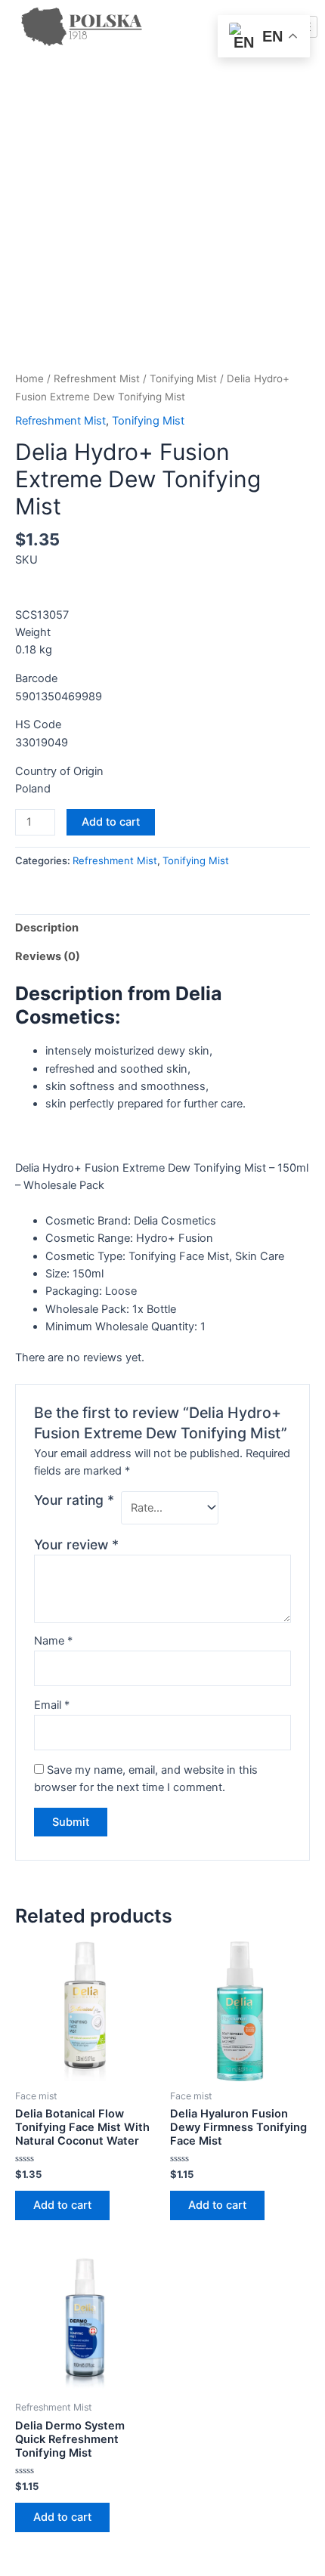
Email (52, 1705)
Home (29, 378)
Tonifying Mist (183, 378)
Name (53, 1641)
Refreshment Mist (97, 378)
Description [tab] (47, 928)
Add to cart (111, 822)
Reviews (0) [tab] (48, 956)
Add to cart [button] (62, 2205)
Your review (76, 1544)
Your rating (74, 1500)
